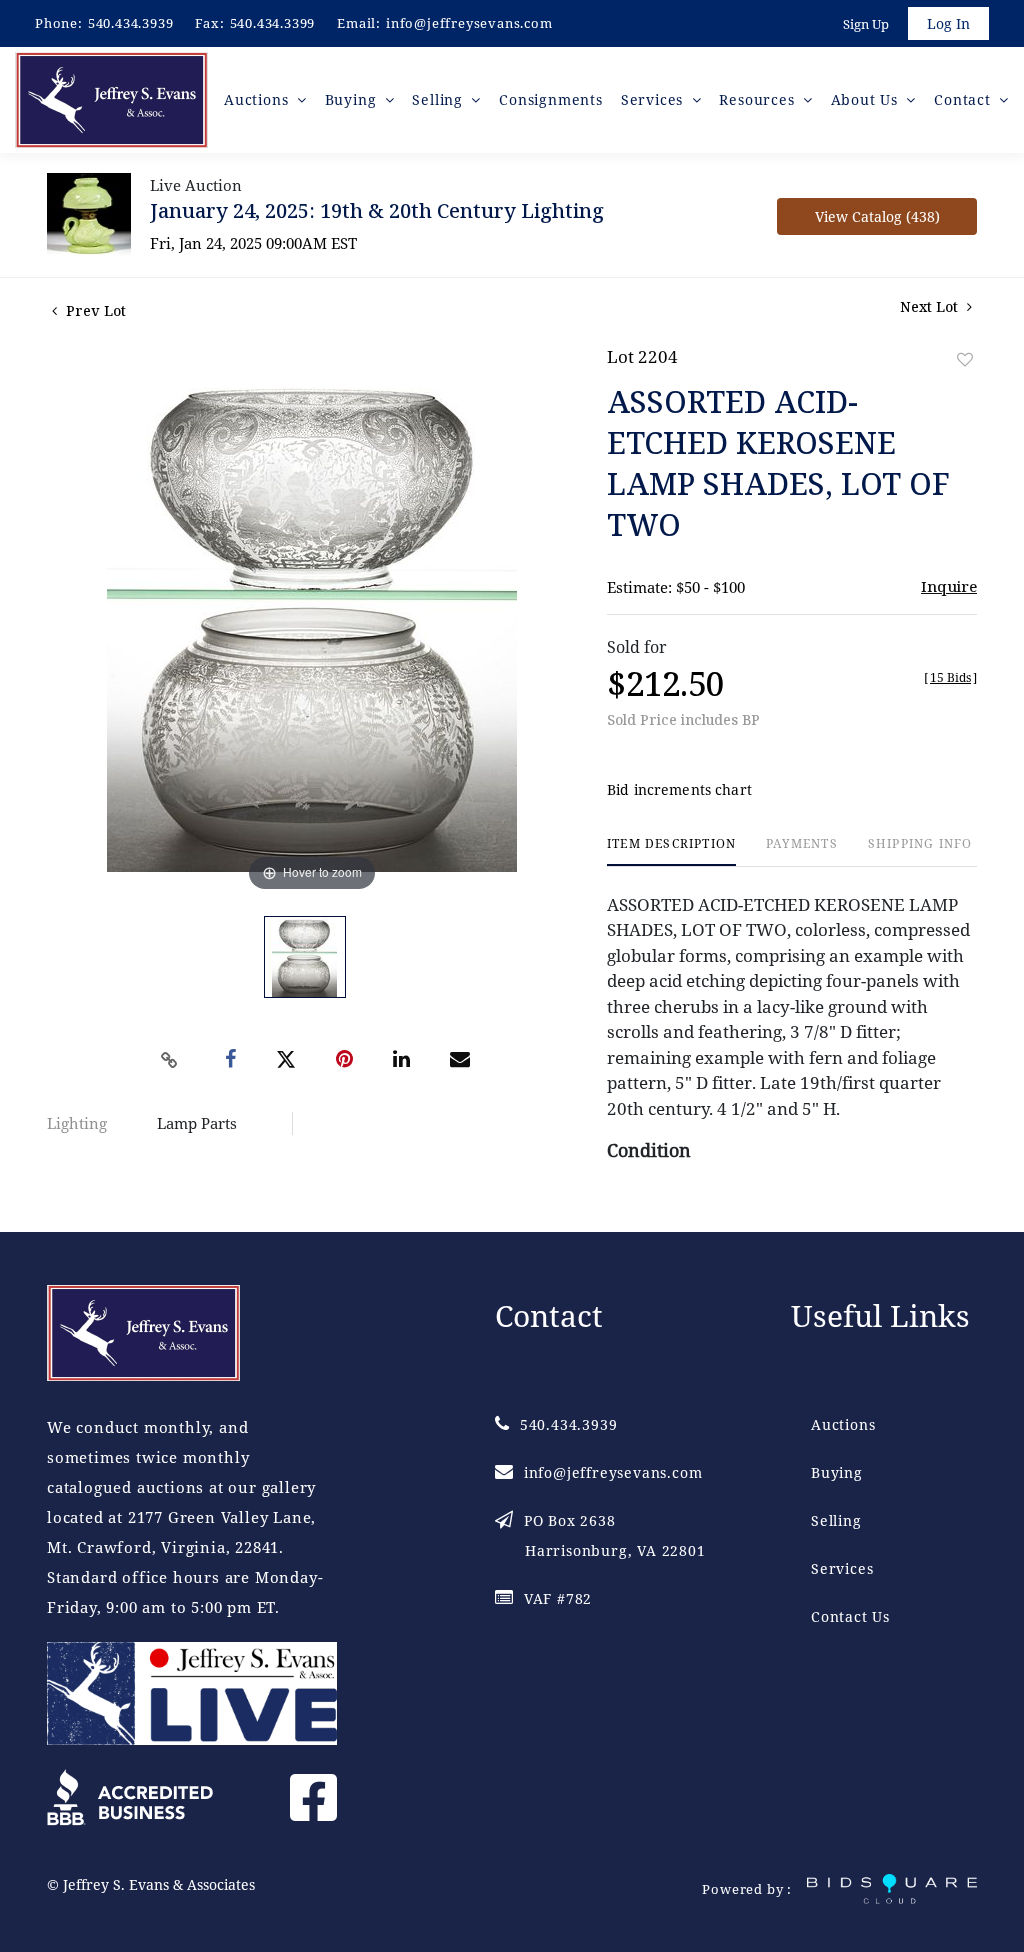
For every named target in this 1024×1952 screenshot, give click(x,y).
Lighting (77, 1123)
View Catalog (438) (877, 216)
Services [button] (654, 99)
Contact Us (850, 1616)
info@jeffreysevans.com (469, 23)
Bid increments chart (679, 789)
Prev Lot (94, 310)
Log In (948, 23)
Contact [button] (964, 99)
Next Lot (931, 306)
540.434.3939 (131, 23)
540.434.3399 (273, 23)
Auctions (843, 1424)
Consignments (551, 99)
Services (842, 1568)
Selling (836, 1520)
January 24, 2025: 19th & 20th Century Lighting (377, 210)
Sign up (866, 24)
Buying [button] (353, 99)
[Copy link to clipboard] (170, 1060)
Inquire (949, 586)
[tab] (671, 851)
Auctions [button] (258, 99)
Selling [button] (439, 99)
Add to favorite (965, 359)
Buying (837, 1472)
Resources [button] (759, 99)
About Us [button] (867, 99)
